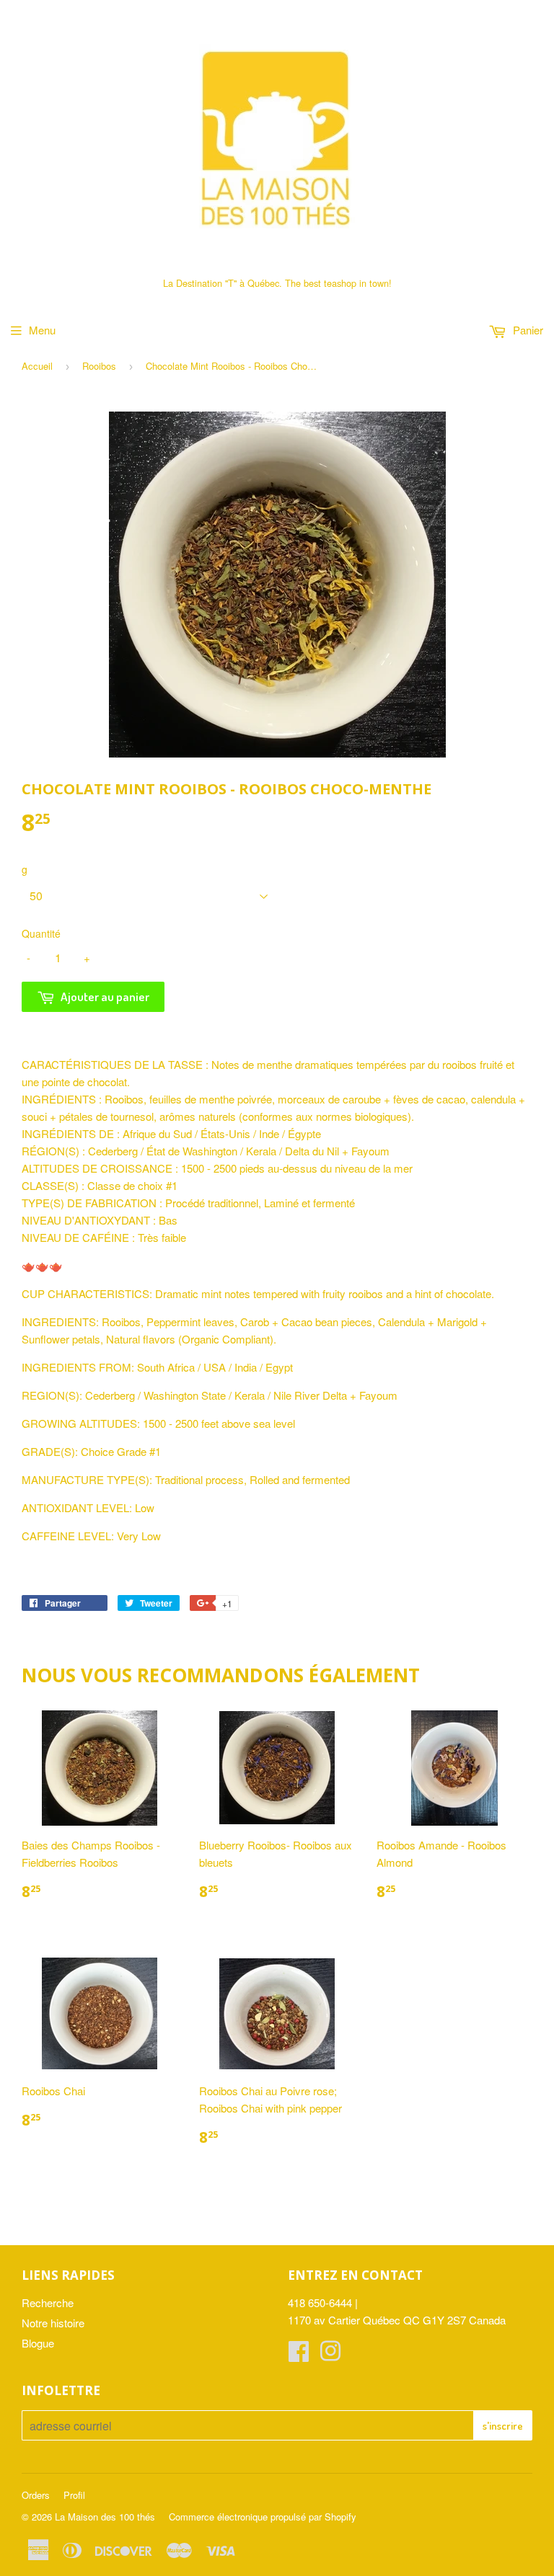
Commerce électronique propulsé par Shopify (263, 2517)
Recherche (48, 2302)
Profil (74, 2495)
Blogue (38, 2343)
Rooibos (99, 366)
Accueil (37, 366)
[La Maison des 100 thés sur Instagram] (330, 2355)
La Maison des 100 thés (105, 2517)
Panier (527, 330)
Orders (36, 2495)
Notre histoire (53, 2323)
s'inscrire (503, 2426)
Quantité (41, 933)
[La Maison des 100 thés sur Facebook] (299, 2355)
